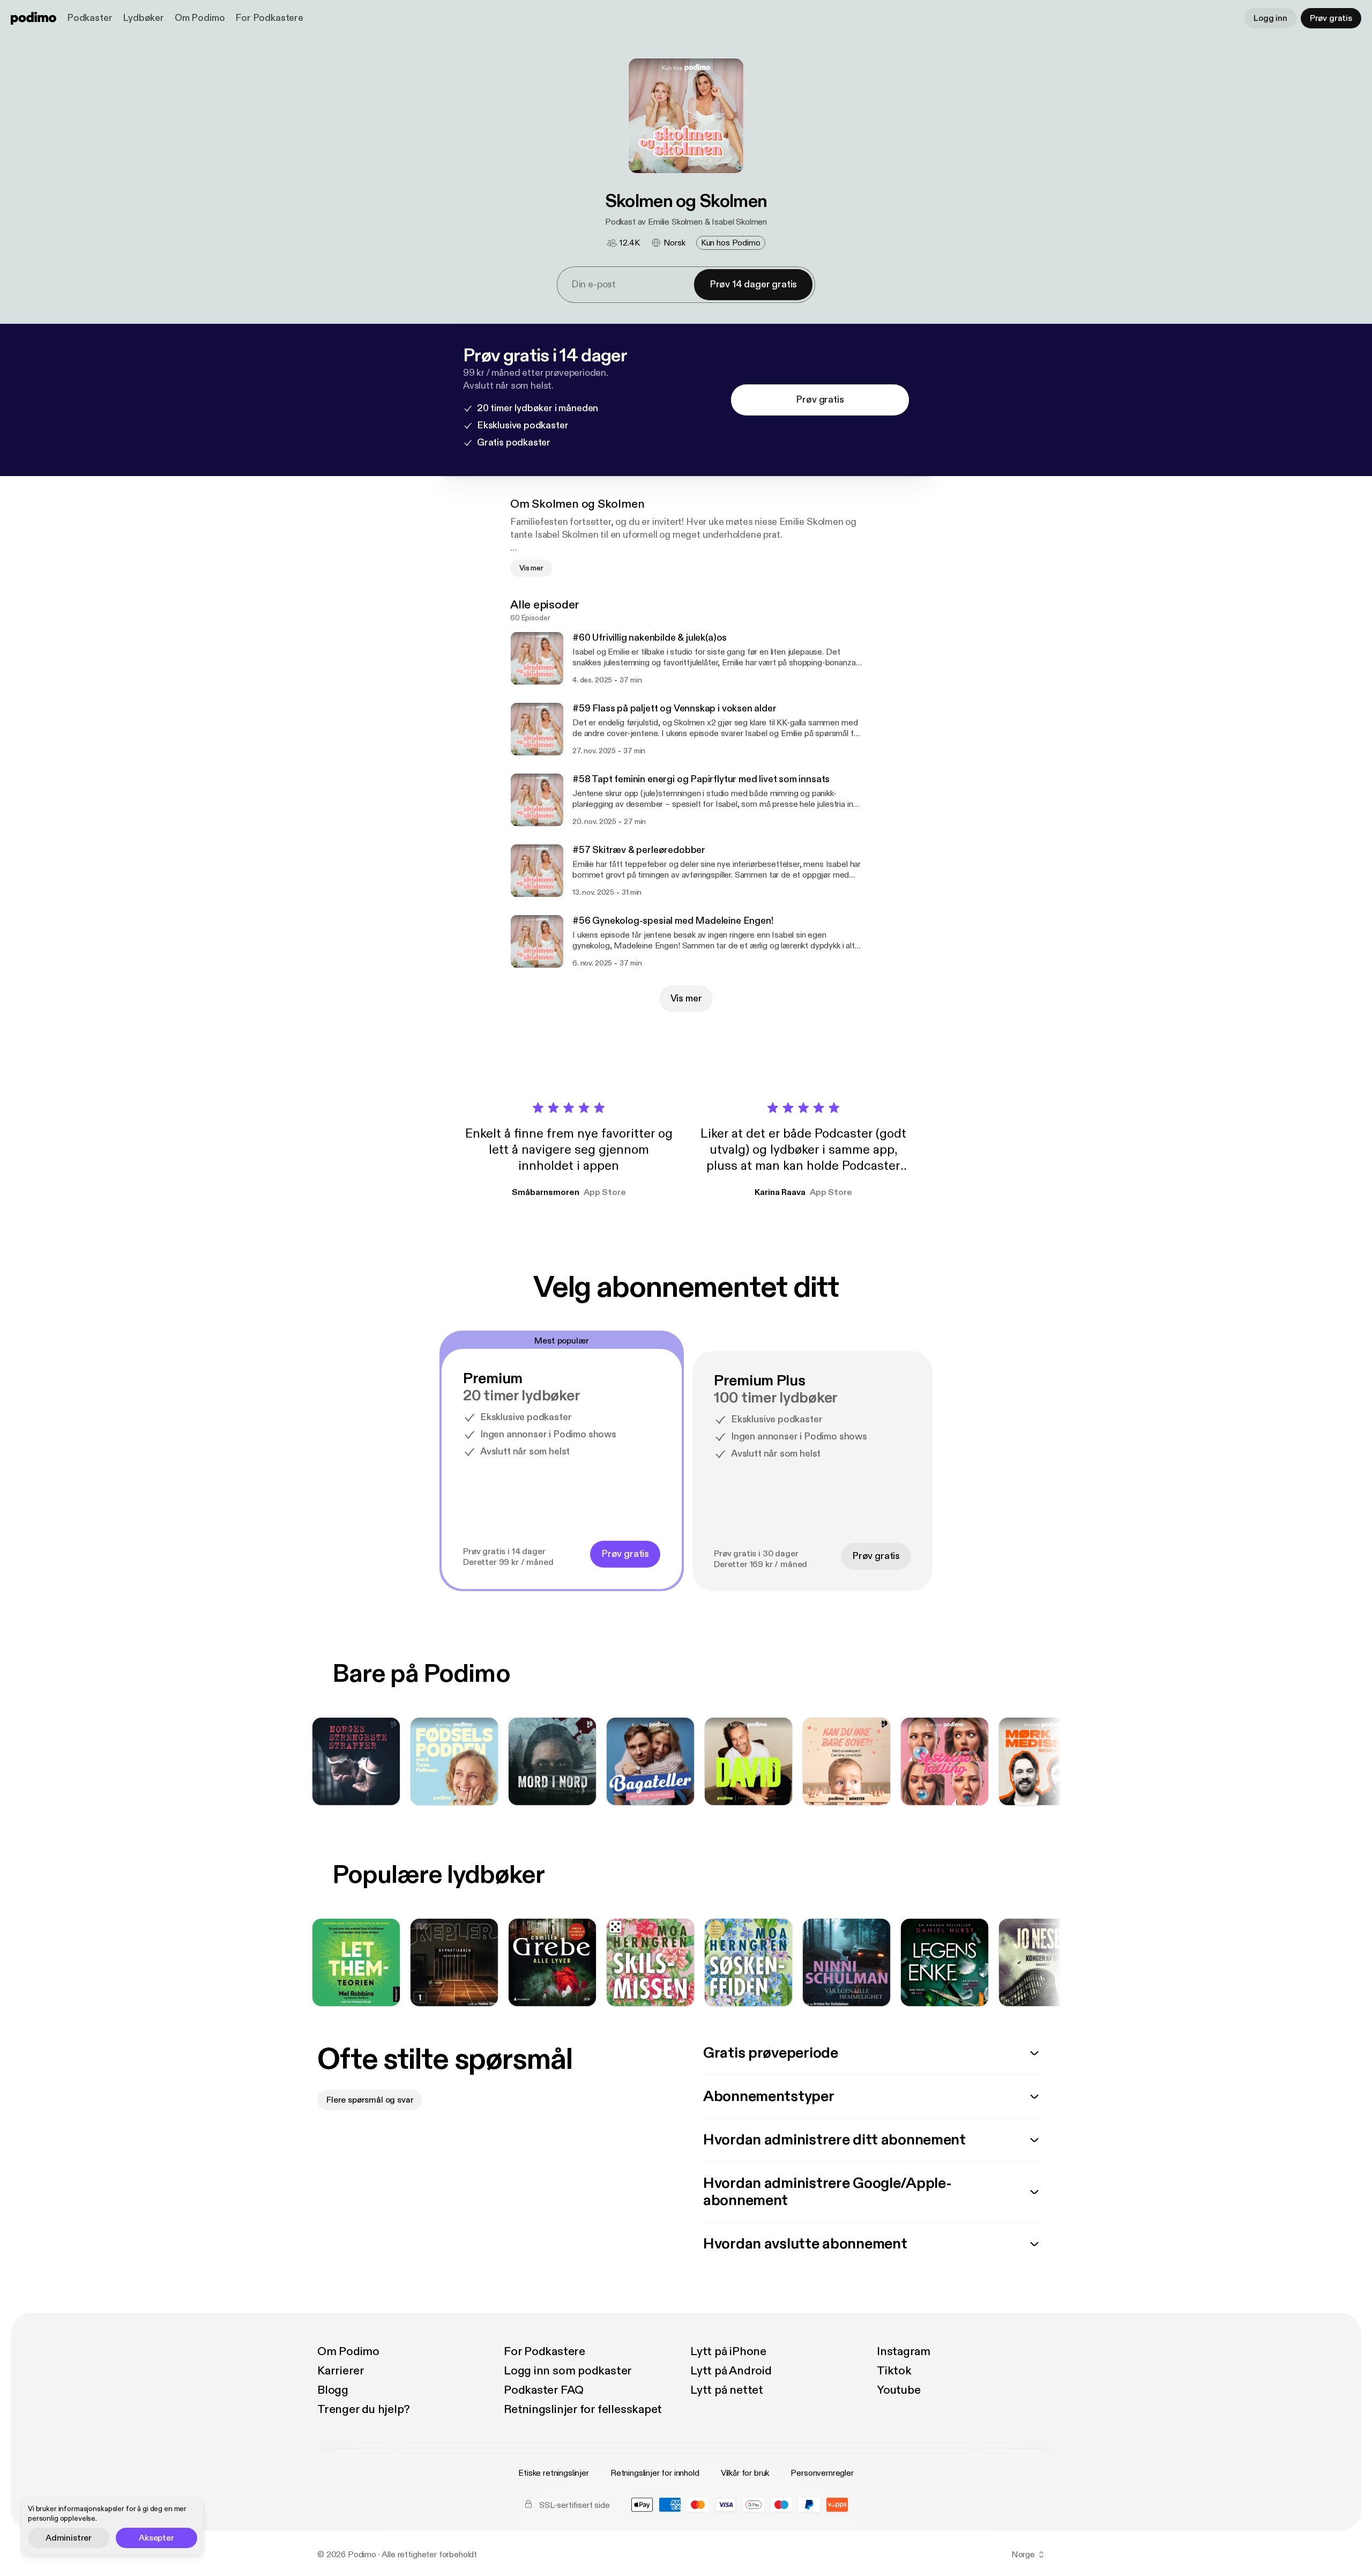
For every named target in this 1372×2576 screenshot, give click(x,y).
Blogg (333, 2390)
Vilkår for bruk (745, 2473)
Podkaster (90, 18)
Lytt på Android (731, 2371)
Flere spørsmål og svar (370, 2100)
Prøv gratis (1331, 18)
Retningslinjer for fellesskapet (583, 2409)
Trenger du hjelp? (364, 2409)
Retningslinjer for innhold (655, 2473)
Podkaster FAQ (544, 2390)
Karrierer (341, 2371)
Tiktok (894, 2371)
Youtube (898, 2390)
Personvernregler (822, 2473)
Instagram (904, 2351)
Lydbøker (143, 18)
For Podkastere (269, 18)
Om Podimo (200, 18)
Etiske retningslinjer (554, 2473)
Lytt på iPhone (728, 2351)
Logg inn (1270, 18)
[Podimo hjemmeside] (33, 18)
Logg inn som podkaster (568, 2371)
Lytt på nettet (727, 2390)
